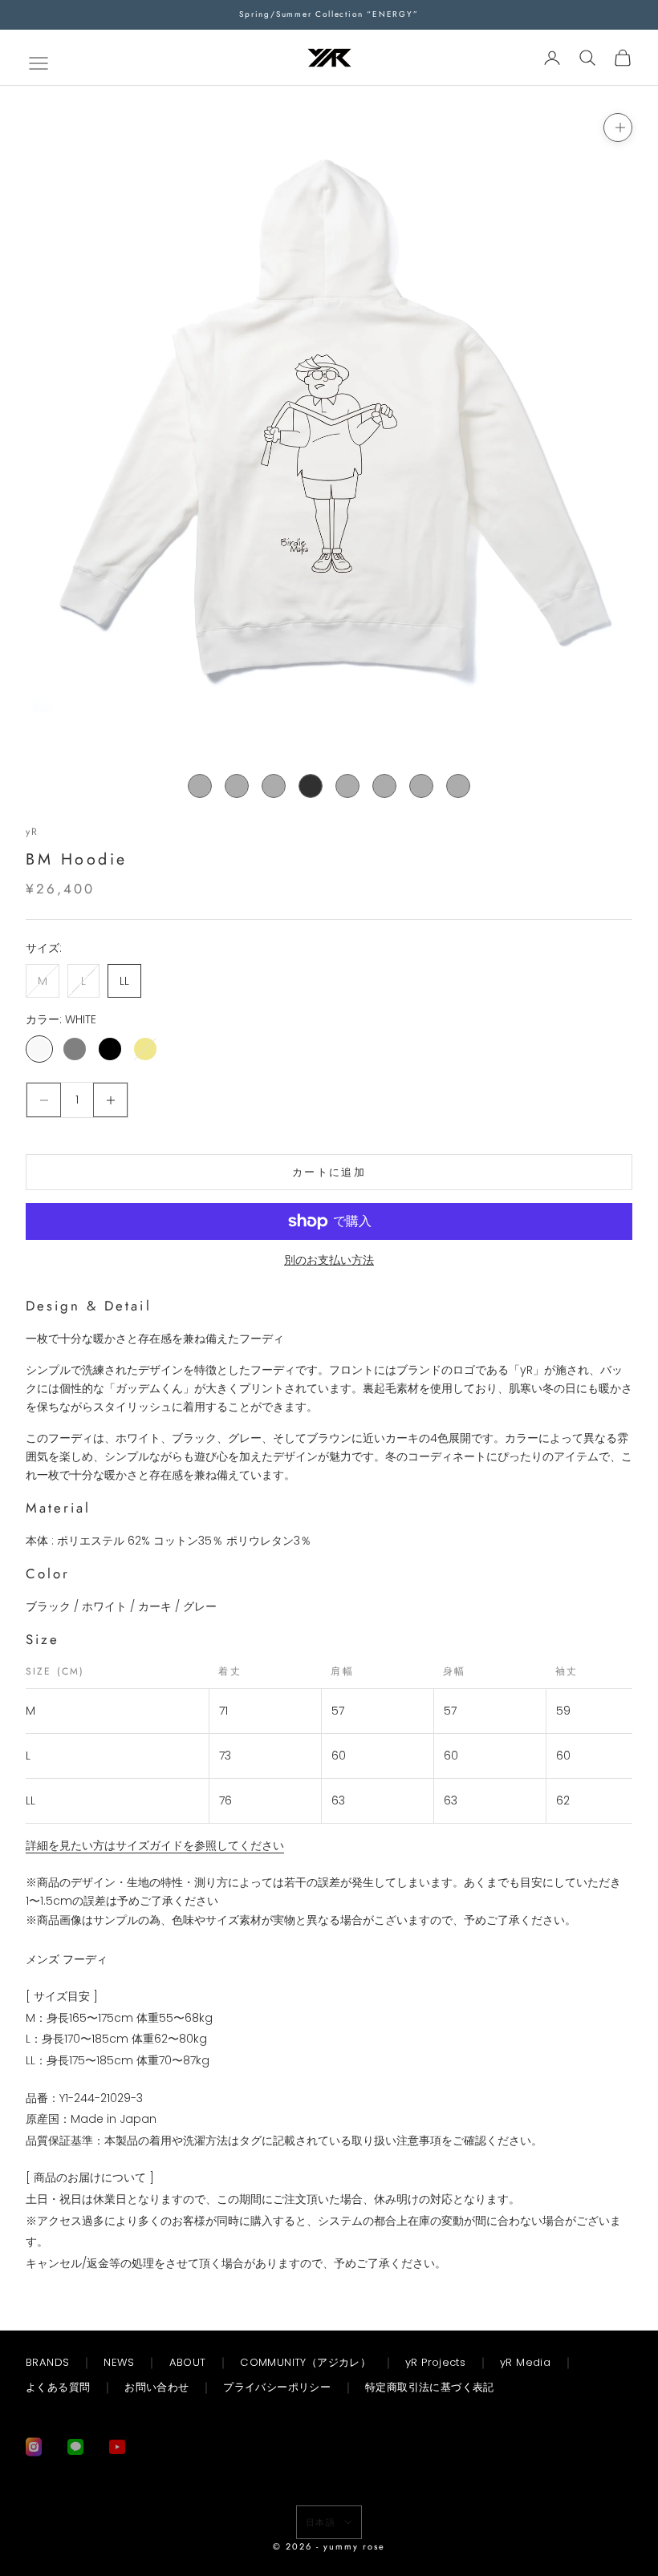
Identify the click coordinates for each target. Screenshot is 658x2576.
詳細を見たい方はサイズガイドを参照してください (155, 1845)
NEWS (119, 2362)
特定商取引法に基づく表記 (430, 2387)
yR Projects (435, 2362)
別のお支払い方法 (329, 1260)
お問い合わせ (156, 2387)
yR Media (525, 2362)
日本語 (321, 2522)
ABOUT (188, 2362)
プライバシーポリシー (277, 2387)
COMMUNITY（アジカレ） (305, 2362)
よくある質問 (58, 2387)
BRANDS (47, 2362)
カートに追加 (329, 1172)
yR (32, 832)
